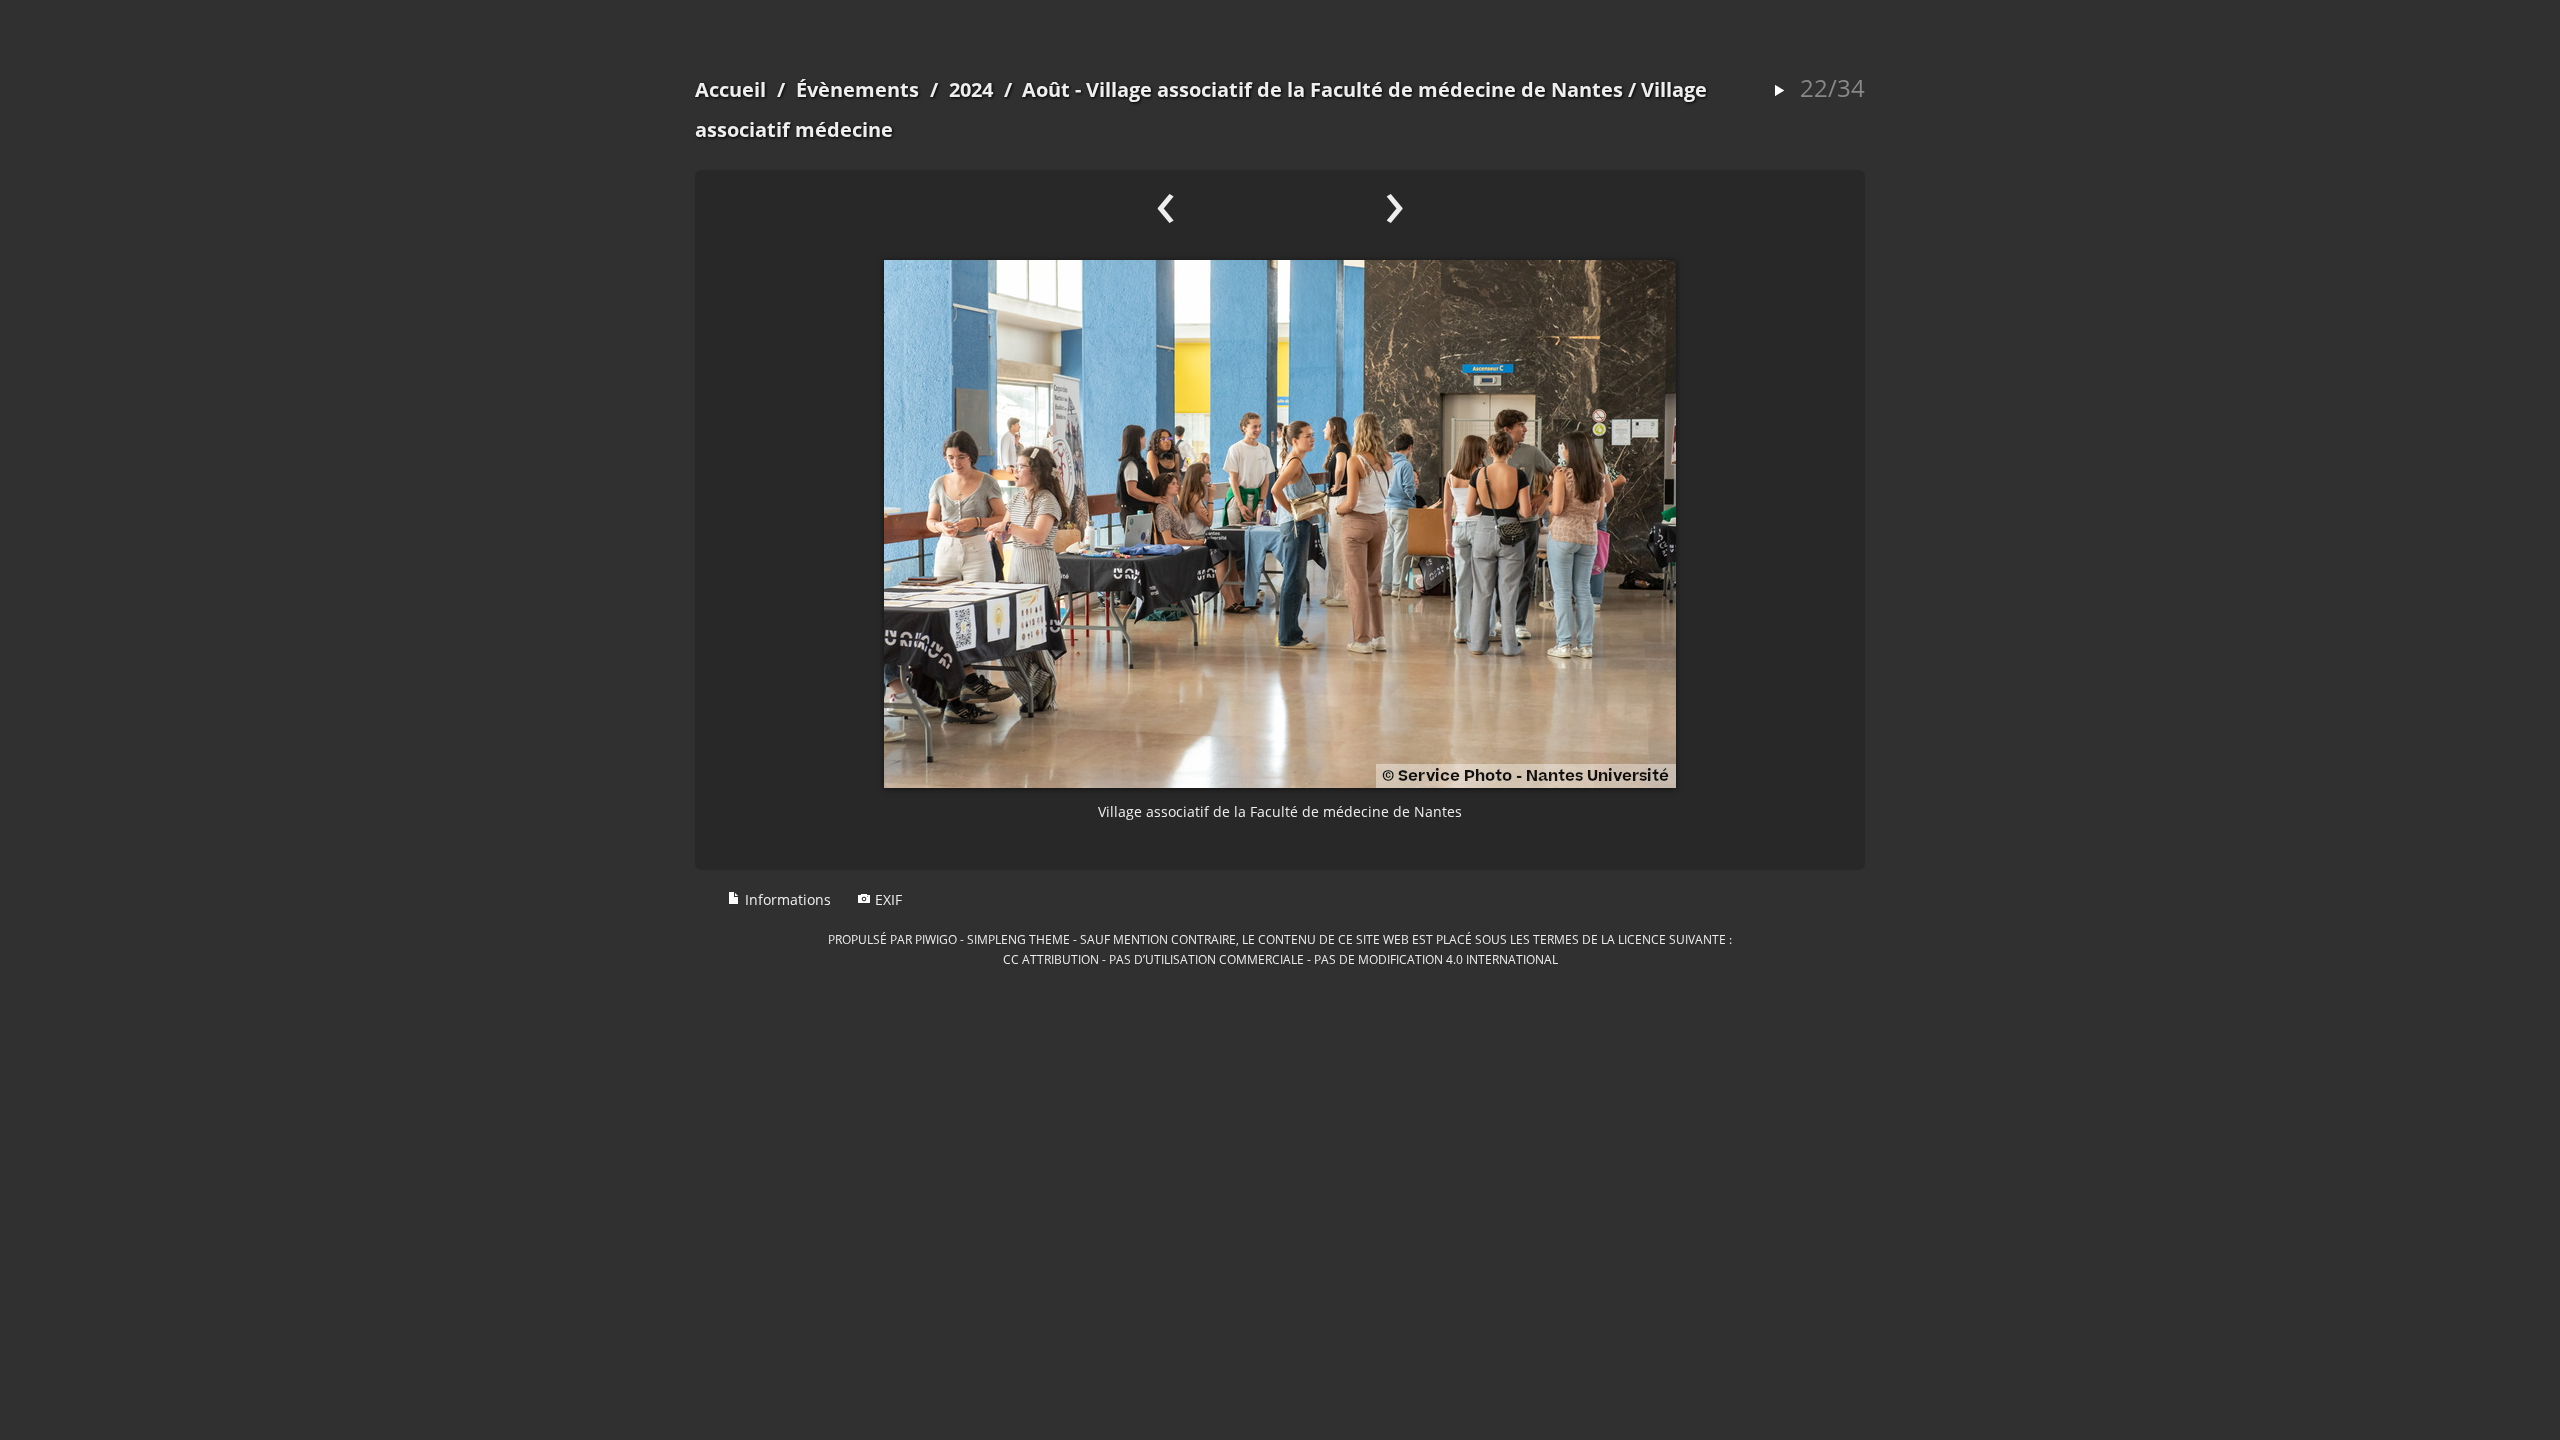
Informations (786, 899)
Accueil (730, 89)
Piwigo (936, 939)
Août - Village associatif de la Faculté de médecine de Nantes (1322, 89)
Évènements (857, 89)
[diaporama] (1779, 91)
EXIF (886, 899)
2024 (971, 89)
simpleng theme (1018, 939)
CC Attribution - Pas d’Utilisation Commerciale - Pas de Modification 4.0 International (1280, 959)
